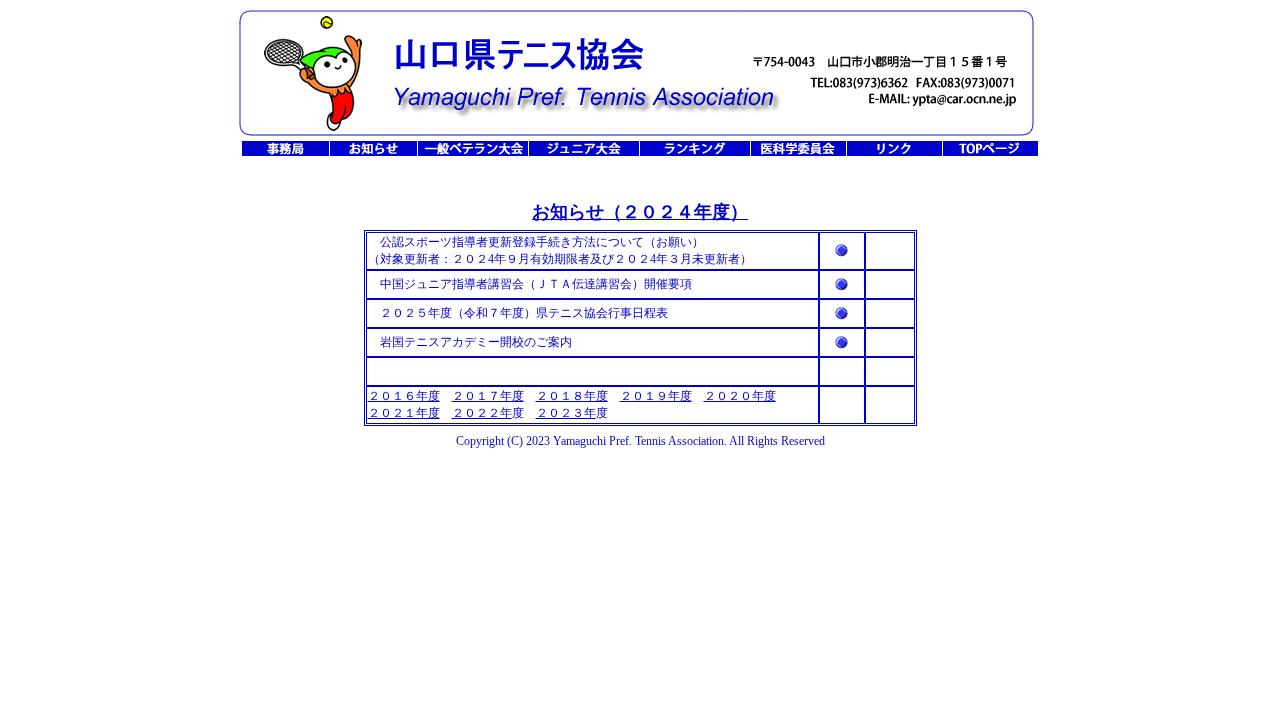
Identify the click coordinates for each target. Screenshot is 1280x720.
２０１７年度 (488, 396)
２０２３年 (566, 413)
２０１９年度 (656, 396)
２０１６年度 (404, 396)
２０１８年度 (572, 396)
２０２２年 (482, 413)
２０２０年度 (740, 396)
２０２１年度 (404, 413)
